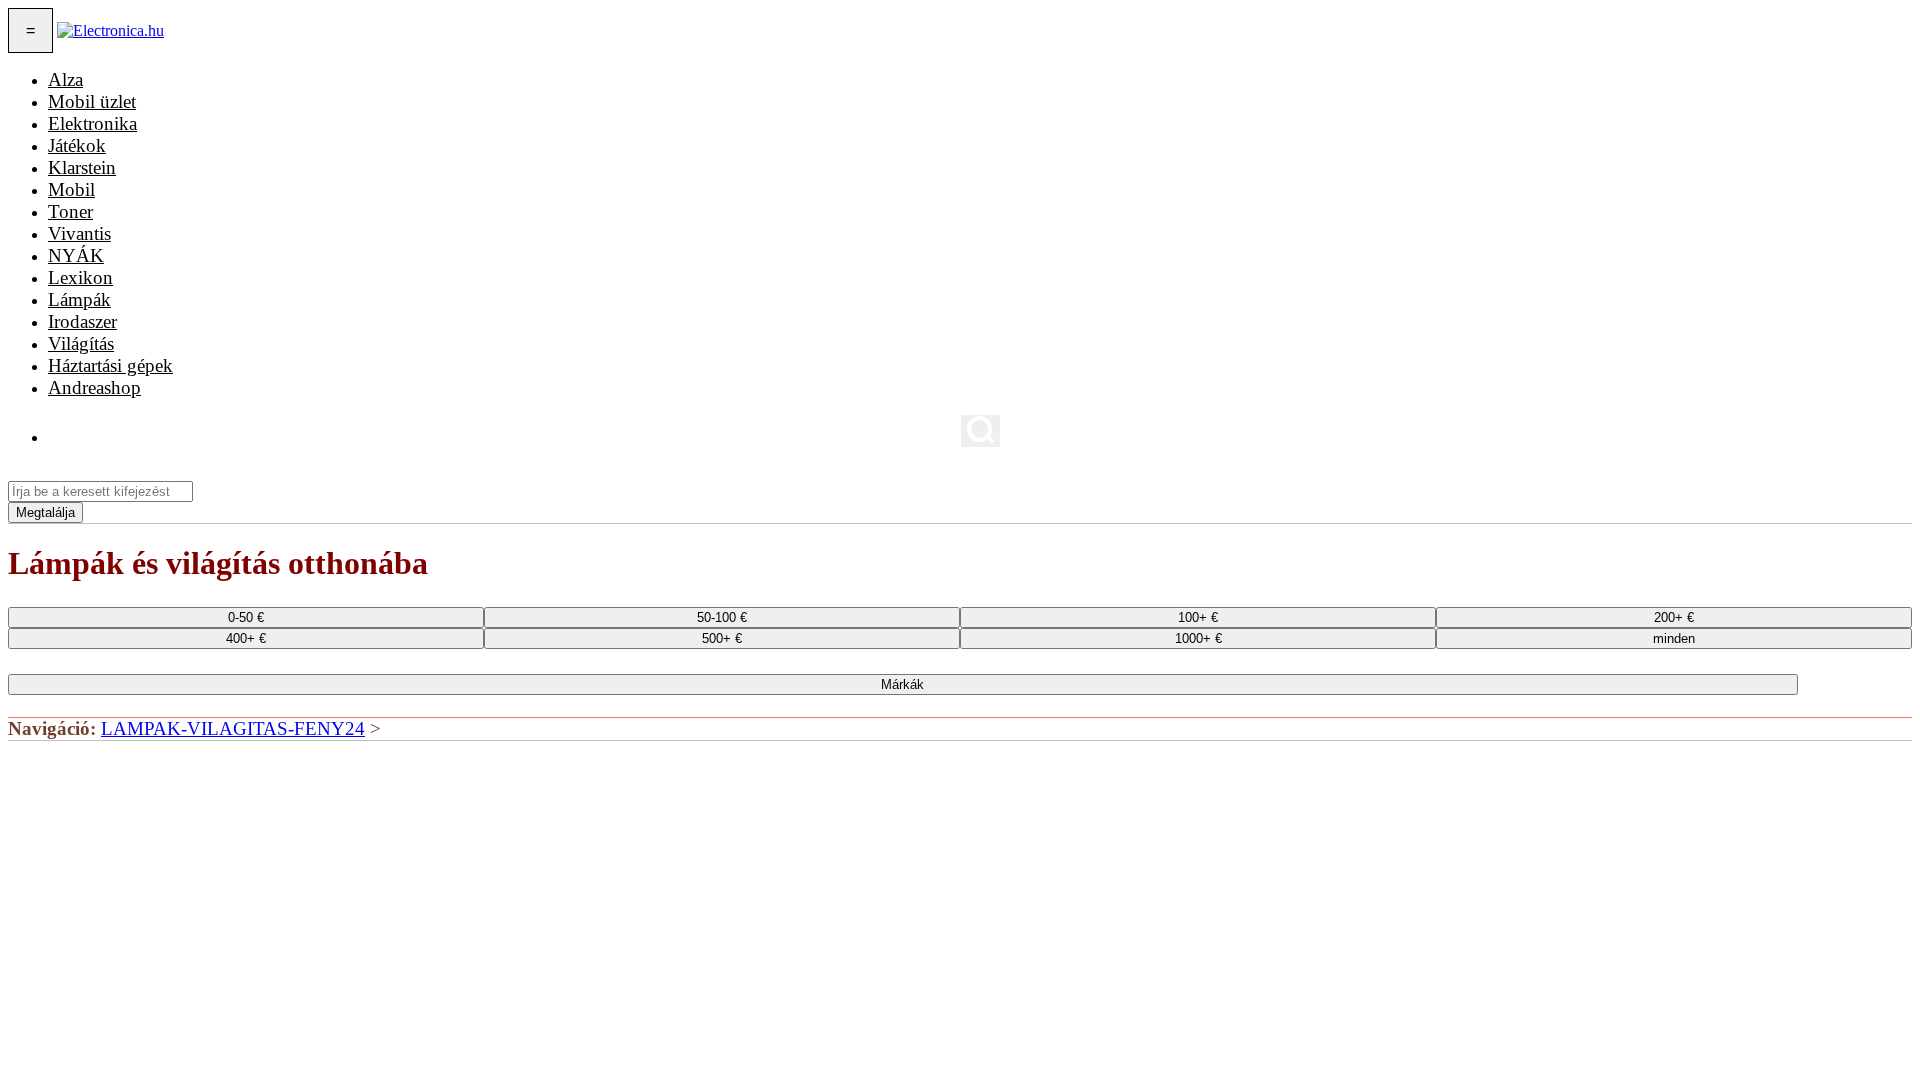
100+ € (1198, 617)
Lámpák (79, 299)
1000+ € (1198, 638)
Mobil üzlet (92, 101)
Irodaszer (82, 321)
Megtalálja (45, 512)
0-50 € (246, 617)
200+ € (1674, 617)
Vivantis (79, 233)
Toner (70, 211)
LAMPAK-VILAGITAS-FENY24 (233, 728)
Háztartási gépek (110, 365)
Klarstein (82, 167)
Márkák (902, 684)
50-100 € (722, 617)
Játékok (77, 145)
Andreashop (94, 387)
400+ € (246, 638)
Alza (65, 79)
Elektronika (92, 123)
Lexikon (80, 277)
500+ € (722, 638)
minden (1674, 638)
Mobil (71, 189)
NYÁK (76, 255)
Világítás (81, 343)
